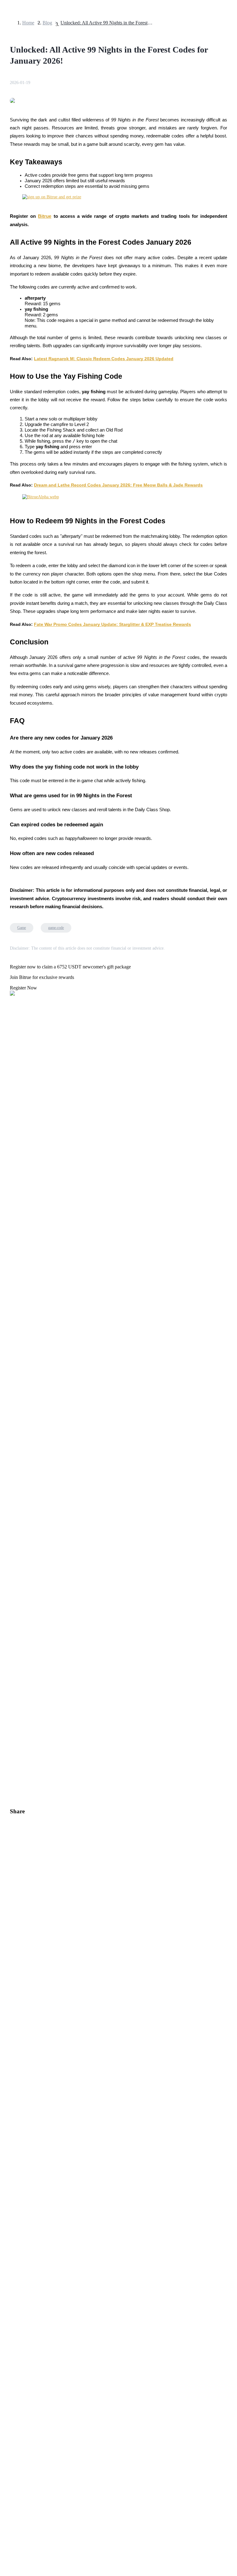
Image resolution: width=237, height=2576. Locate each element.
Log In (9, 1734)
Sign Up (22, 1735)
